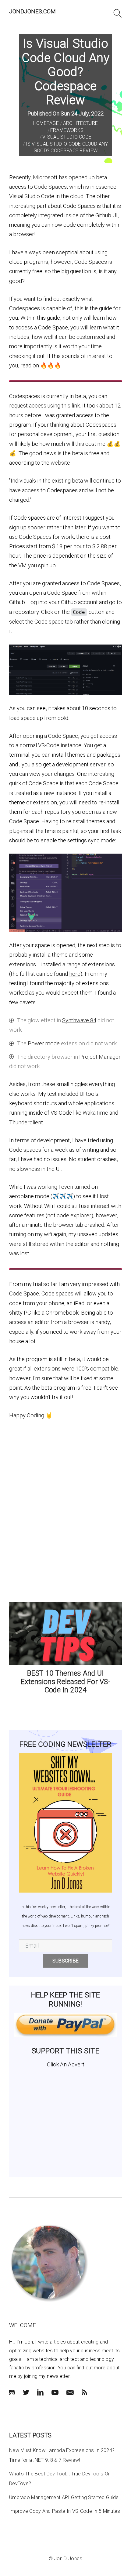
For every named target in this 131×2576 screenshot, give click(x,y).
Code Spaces (50, 187)
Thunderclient (26, 1122)
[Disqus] (65, 1514)
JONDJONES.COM (32, 11)
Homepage (46, 123)
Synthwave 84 (79, 1020)
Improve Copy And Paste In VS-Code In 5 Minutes (65, 2511)
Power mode (44, 1043)
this (66, 406)
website (60, 463)
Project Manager (100, 1057)
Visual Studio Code (67, 137)
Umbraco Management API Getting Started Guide (64, 2497)
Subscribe (66, 1961)
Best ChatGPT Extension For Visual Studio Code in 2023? (65, 1678)
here (75, 974)
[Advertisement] (65, 2120)
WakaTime (95, 1113)
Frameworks (67, 130)
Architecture (81, 123)
